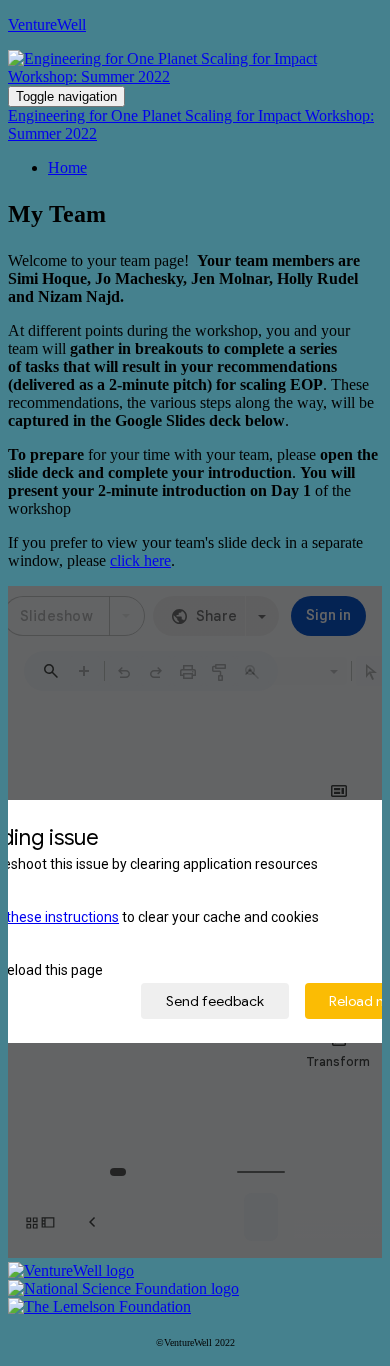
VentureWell (47, 24)
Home (67, 167)
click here (140, 560)
